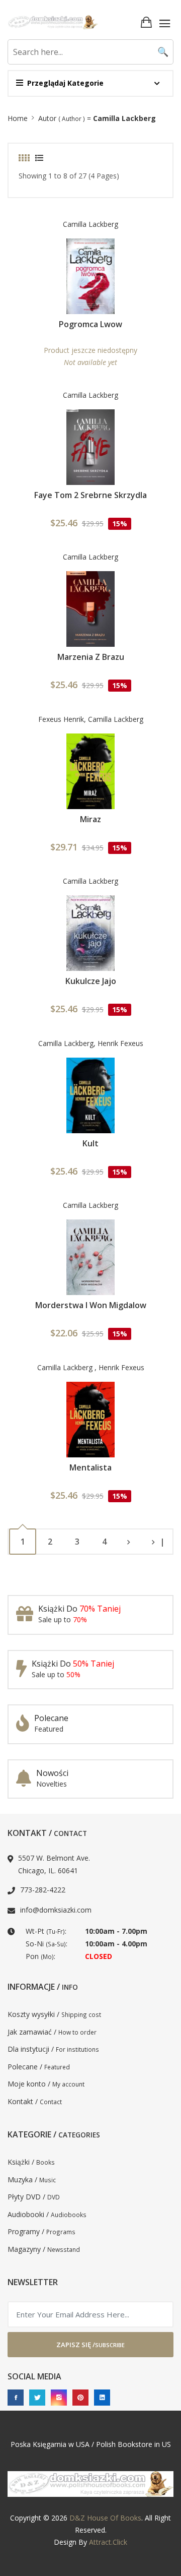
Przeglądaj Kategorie (65, 83)
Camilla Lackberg (90, 224)
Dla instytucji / (53, 2049)
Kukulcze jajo (91, 981)
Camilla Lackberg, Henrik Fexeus (91, 1043)
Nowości (52, 1773)
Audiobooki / (47, 2214)
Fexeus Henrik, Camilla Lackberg (91, 719)
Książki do (79, 1609)
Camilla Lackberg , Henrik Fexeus (91, 1367)
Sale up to (63, 1619)
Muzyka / (32, 2180)
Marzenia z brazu (91, 657)
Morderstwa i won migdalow (91, 1305)
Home (18, 118)
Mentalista (90, 1467)
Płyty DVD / (34, 2197)
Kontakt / (35, 2101)
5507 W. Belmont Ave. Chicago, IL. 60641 (54, 1864)
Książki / (31, 2162)
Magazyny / (44, 2249)
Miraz (90, 819)
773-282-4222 (43, 1890)
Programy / (41, 2231)
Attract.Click (108, 2542)
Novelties (52, 1784)
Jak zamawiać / (52, 2032)
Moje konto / (46, 2084)
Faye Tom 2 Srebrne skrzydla (90, 495)
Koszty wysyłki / (54, 2014)
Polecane (51, 1718)
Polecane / (39, 2067)
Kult (90, 1143)
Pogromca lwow (90, 324)
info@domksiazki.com (56, 1910)
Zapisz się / (90, 2345)
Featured (49, 1729)
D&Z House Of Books (105, 2518)
